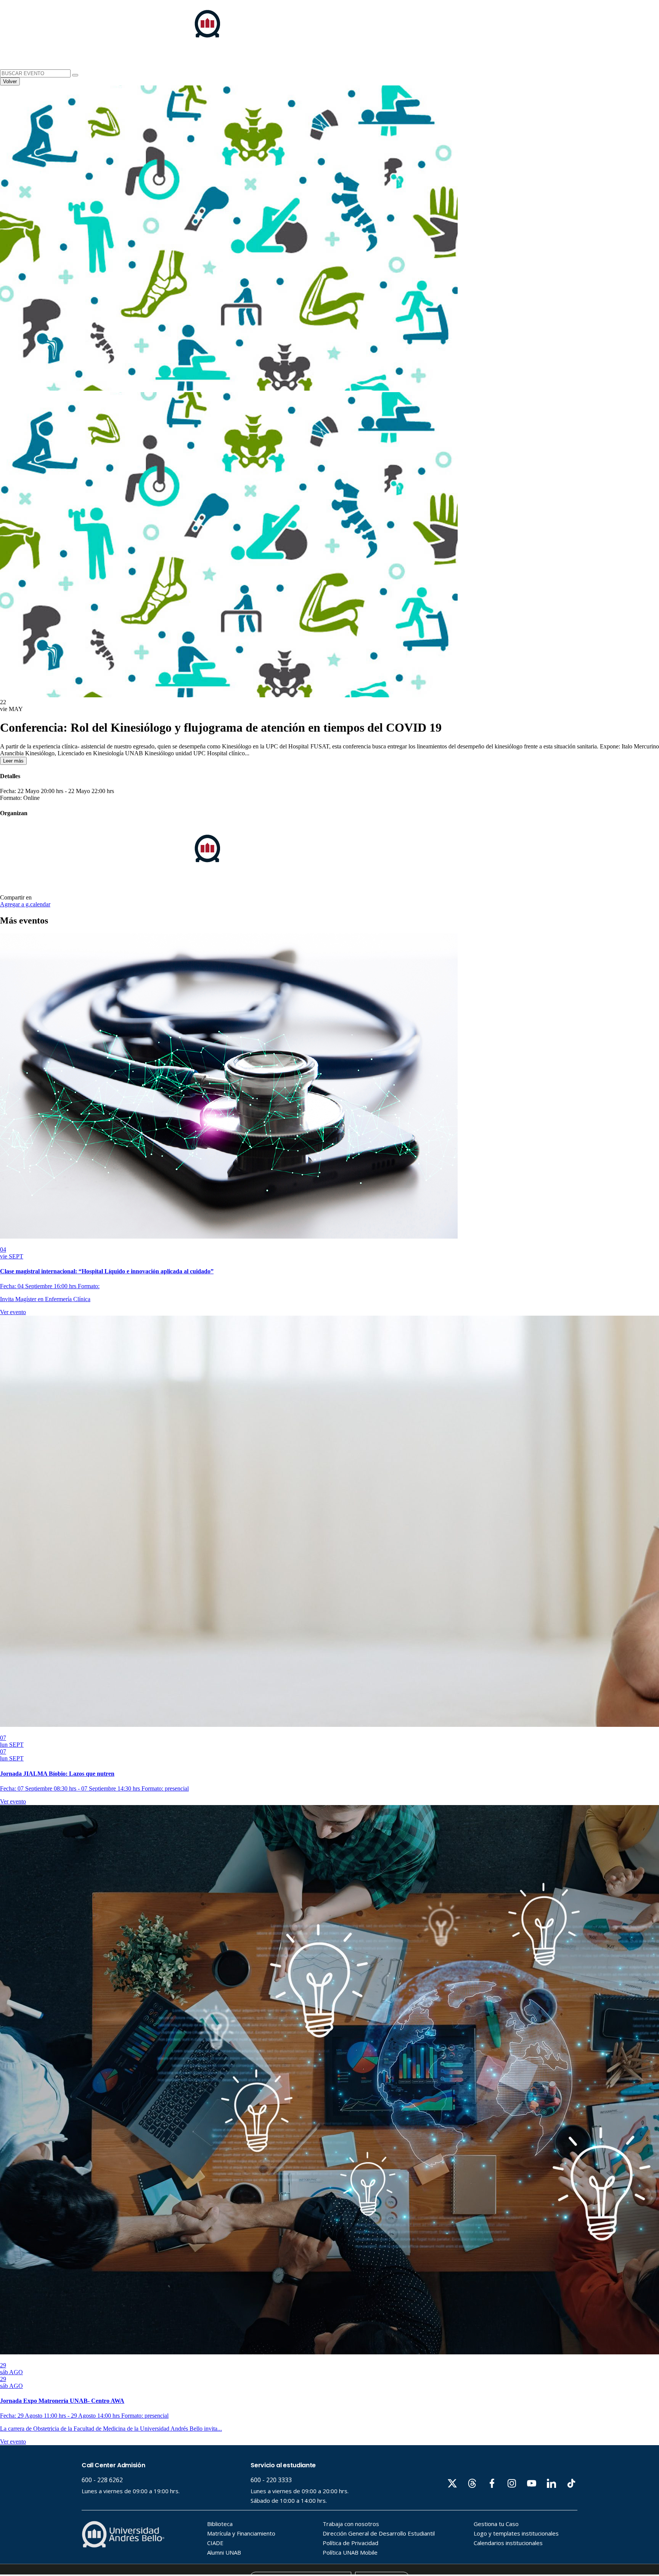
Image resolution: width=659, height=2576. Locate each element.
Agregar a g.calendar (25, 904)
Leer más (13, 761)
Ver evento (13, 1312)
